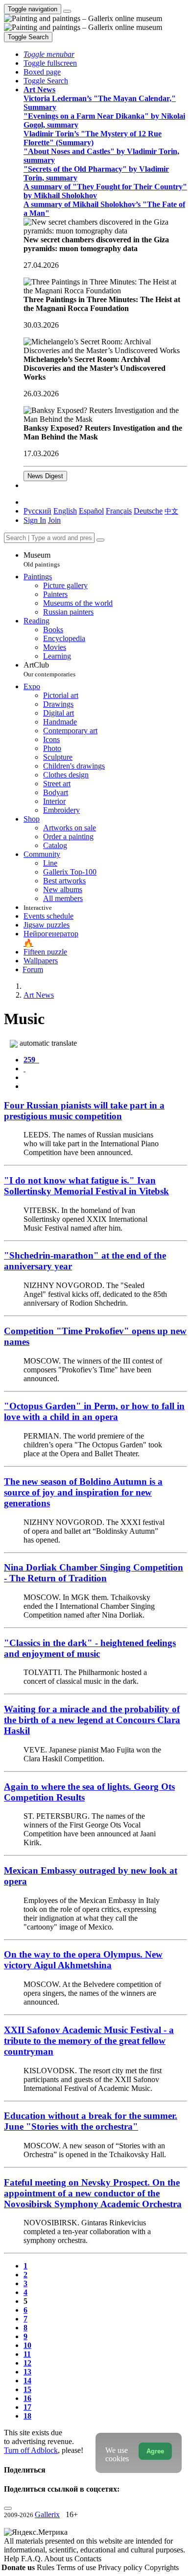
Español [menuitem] (91, 511)
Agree (155, 2451)
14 (27, 2381)
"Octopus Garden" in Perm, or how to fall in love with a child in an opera (94, 1411)
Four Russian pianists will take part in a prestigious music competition (84, 1111)
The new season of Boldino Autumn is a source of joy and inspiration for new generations (83, 1492)
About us (59, 2559)
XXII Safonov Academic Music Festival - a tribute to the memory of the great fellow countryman (89, 2041)
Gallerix (47, 2514)
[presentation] (105, 1078)
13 (27, 2372)
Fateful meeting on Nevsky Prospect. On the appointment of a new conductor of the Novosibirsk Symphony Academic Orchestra (93, 2193)
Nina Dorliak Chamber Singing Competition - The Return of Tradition (94, 1573)
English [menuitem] (65, 511)
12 (27, 2363)
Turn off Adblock (31, 2450)
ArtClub (49, 669)
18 (27, 2416)
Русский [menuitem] (37, 511)
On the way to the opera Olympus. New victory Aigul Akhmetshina (83, 1960)
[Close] (100, 540)
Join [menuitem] (54, 520)
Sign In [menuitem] (35, 520)
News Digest (45, 476)
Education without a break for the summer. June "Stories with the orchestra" (91, 2121)
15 (27, 2389)
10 (27, 2345)
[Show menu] (67, 11)
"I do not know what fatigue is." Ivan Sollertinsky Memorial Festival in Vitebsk (86, 1186)
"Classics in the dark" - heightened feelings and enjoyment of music (90, 1648)
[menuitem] (171, 511)
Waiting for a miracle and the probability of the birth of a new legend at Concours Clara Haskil (92, 1720)
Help (12, 2559)
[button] (49, 54)
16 (27, 2398)
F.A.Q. (33, 2559)
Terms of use (77, 2567)
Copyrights (162, 2567)
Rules (47, 2567)
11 (27, 2354)
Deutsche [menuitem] (148, 511)
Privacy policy (121, 2567)
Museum (42, 559)
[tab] (31, 1060)
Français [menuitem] (119, 511)
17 (27, 2407)
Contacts (88, 2559)
